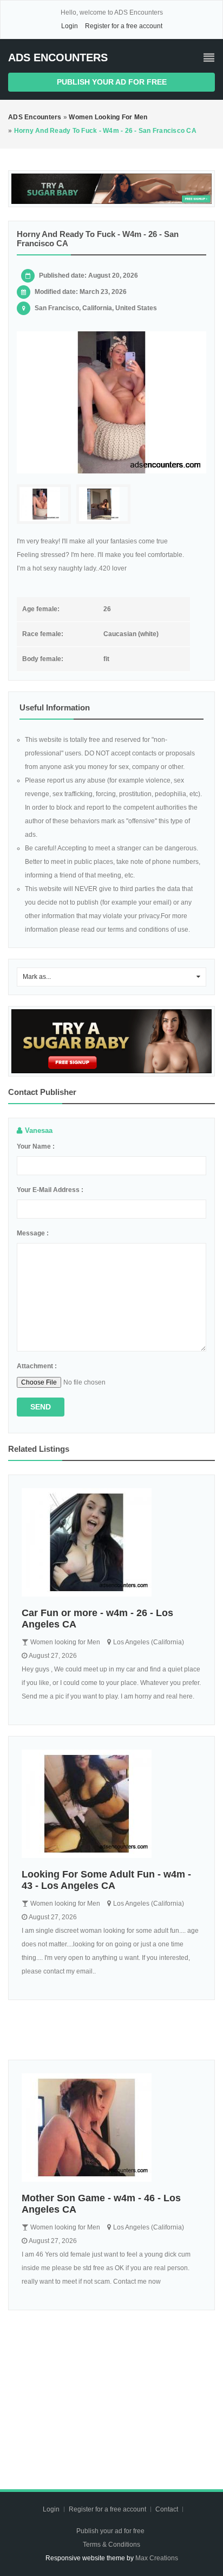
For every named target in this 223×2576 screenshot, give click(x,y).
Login (70, 26)
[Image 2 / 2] (103, 504)
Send (41, 1407)
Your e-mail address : (50, 1190)
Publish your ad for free (112, 82)
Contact (168, 2509)
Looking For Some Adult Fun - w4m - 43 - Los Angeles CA (106, 1880)
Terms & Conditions (111, 2545)
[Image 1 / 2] (111, 403)
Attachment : (37, 1366)
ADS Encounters (58, 57)
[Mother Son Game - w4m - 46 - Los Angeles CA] (111, 2128)
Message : (33, 1233)
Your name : (36, 1146)
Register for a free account (124, 26)
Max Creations (157, 2558)
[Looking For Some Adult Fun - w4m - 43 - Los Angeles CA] (111, 1804)
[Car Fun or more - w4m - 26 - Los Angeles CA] (111, 1542)
